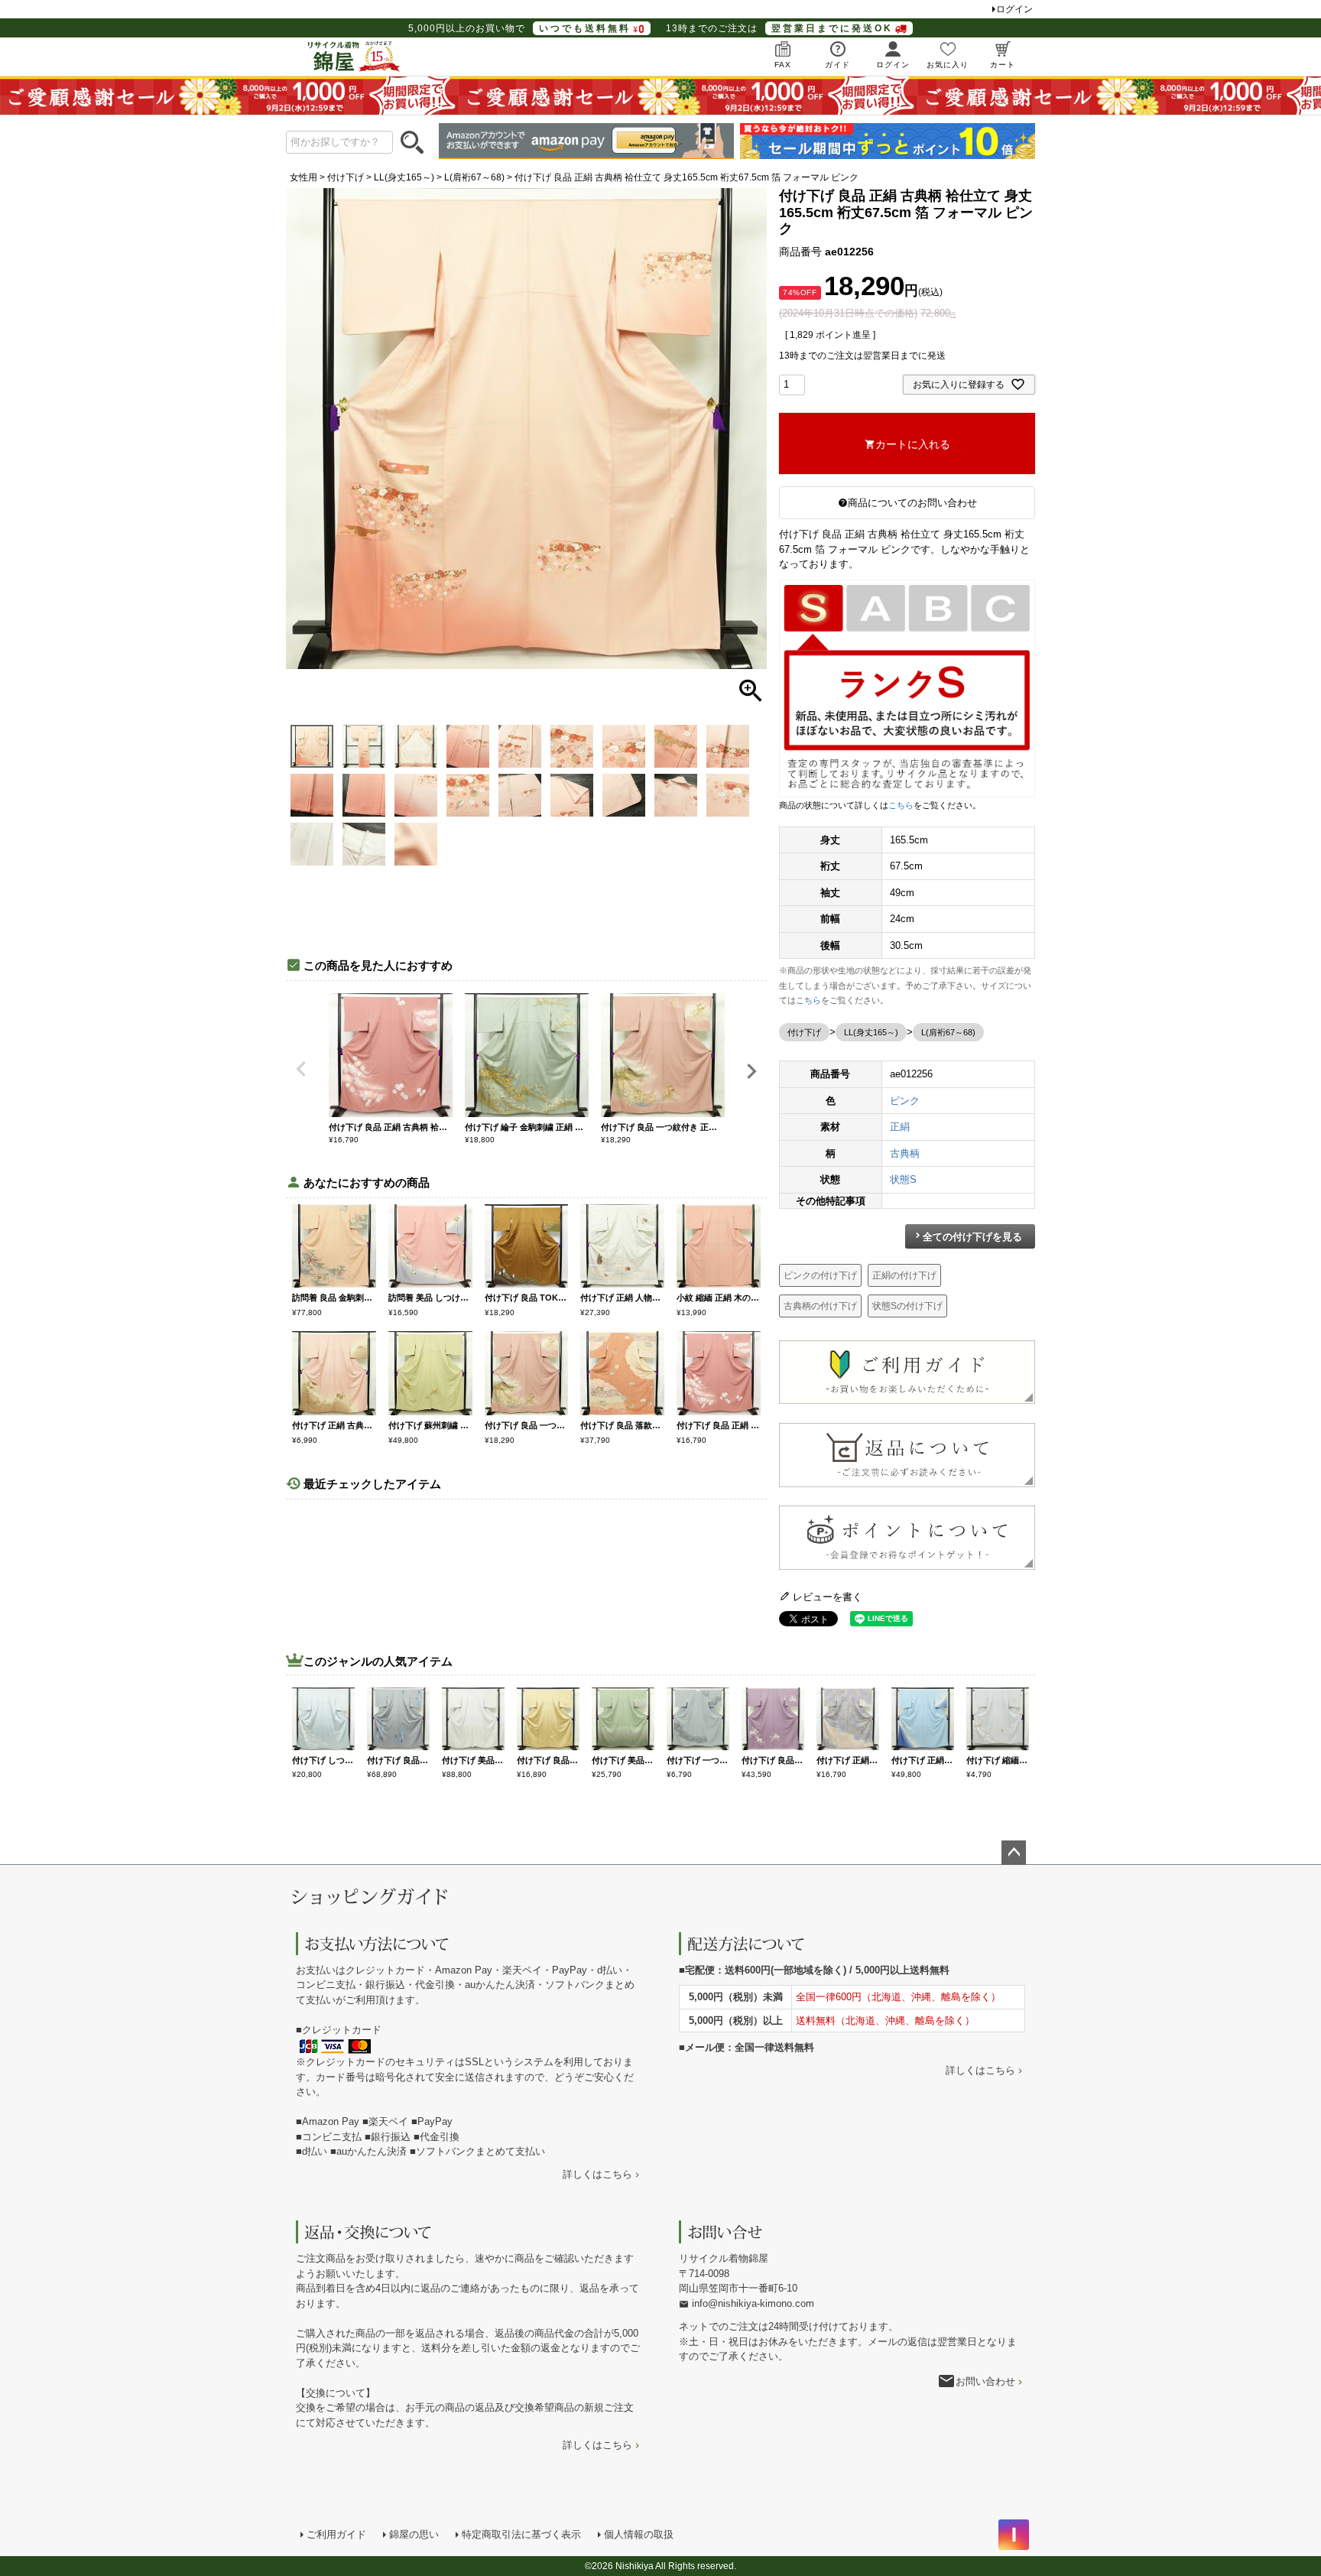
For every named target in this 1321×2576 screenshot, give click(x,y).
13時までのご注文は (779, 28)
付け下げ (346, 177)
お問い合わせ (985, 2381)
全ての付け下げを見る (972, 1237)
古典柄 (905, 1153)
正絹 (900, 1127)
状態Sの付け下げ (907, 1306)
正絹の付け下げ (904, 1275)
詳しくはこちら (597, 2174)
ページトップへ (1014, 1853)
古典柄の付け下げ (820, 1306)
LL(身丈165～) (404, 177)
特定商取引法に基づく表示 (521, 2534)
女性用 (303, 177)
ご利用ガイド (336, 2534)
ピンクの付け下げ (820, 1275)
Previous (301, 1069)
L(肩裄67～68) (474, 177)
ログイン (1014, 9)
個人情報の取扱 (639, 2534)
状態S (903, 1179)
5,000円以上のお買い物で (519, 28)
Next (751, 1071)
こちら (901, 805)
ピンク (905, 1101)
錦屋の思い (414, 2534)
